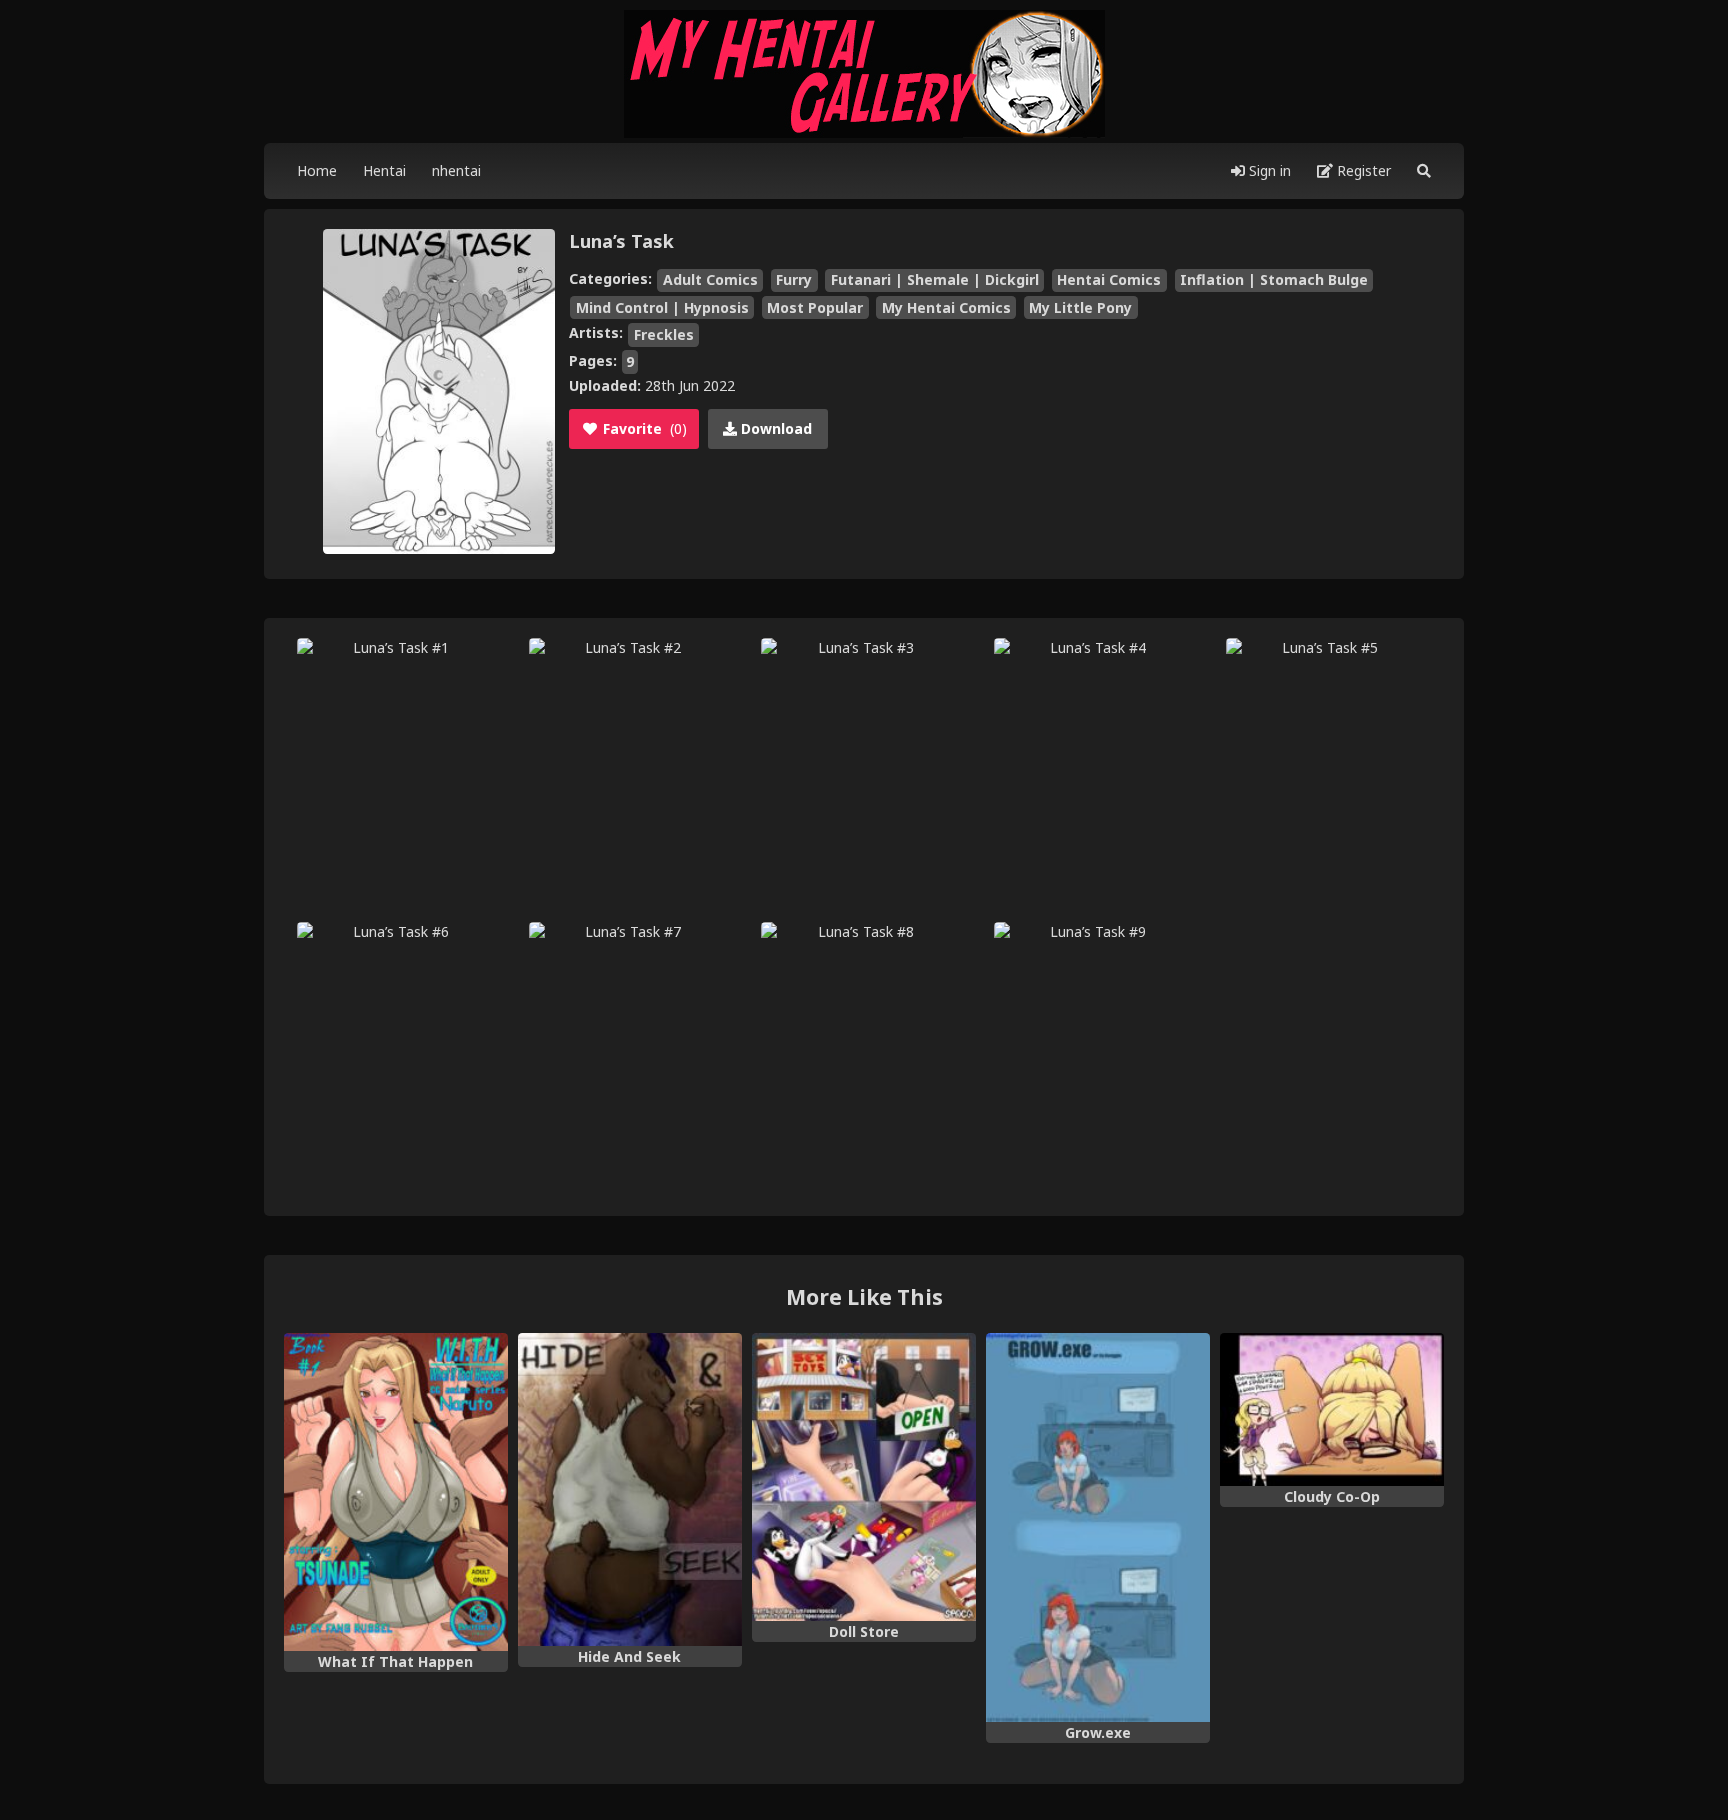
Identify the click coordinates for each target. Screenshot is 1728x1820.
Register (1362, 170)
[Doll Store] (864, 1477)
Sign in (1268, 170)
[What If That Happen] (396, 1492)
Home (317, 170)
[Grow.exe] (1098, 1528)
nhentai (456, 170)
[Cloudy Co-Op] (1332, 1409)
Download (774, 428)
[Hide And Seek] (630, 1490)
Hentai (384, 170)
